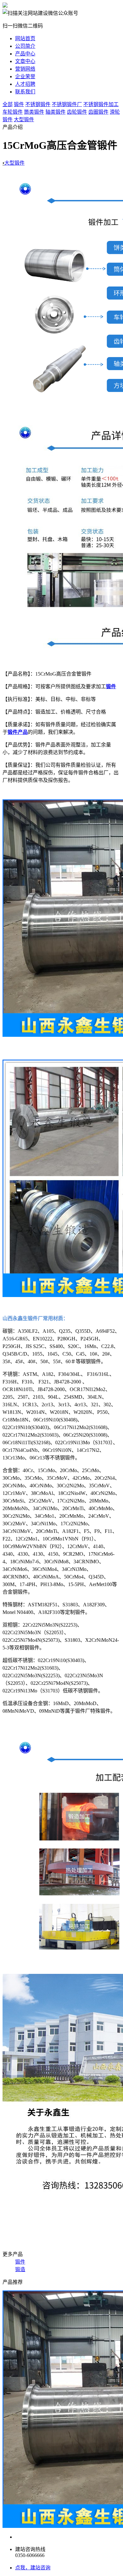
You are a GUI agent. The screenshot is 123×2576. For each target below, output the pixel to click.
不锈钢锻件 (38, 104)
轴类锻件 (56, 112)
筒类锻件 (34, 112)
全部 (8, 104)
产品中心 (25, 54)
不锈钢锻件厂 (67, 104)
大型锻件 (24, 120)
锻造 (20, 2269)
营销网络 (25, 69)
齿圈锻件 (98, 112)
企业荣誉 (25, 76)
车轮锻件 (13, 112)
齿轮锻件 (77, 112)
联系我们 (25, 92)
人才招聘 (25, 84)
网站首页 (25, 38)
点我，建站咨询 (33, 2568)
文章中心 (25, 61)
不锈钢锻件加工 (101, 104)
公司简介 (25, 46)
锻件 (19, 104)
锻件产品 (18, 732)
